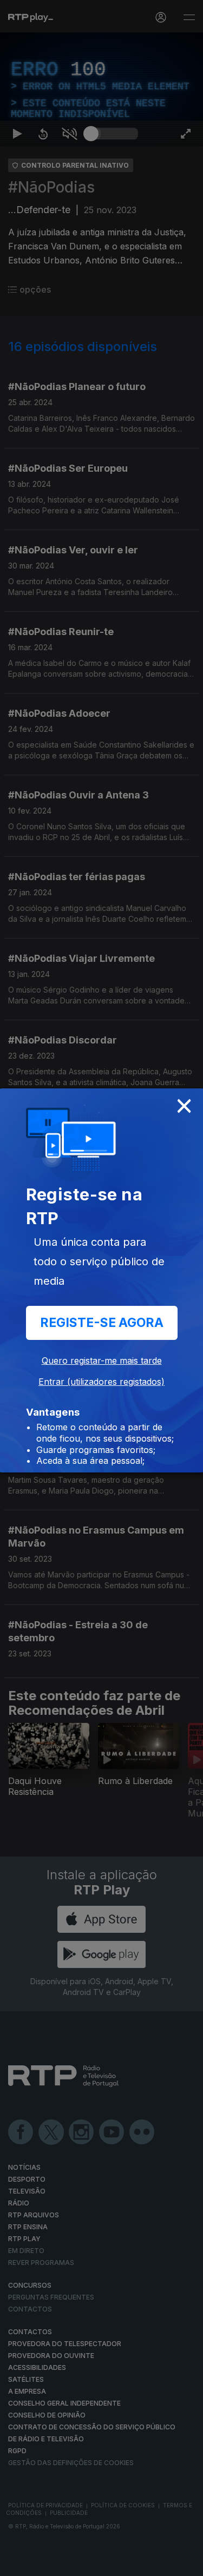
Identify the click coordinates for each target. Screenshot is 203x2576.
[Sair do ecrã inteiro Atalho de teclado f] (186, 2563)
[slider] (114, 2563)
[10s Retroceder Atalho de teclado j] (43, 2563)
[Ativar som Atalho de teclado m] (69, 2563)
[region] (101, 1288)
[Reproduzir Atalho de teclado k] (17, 2563)
